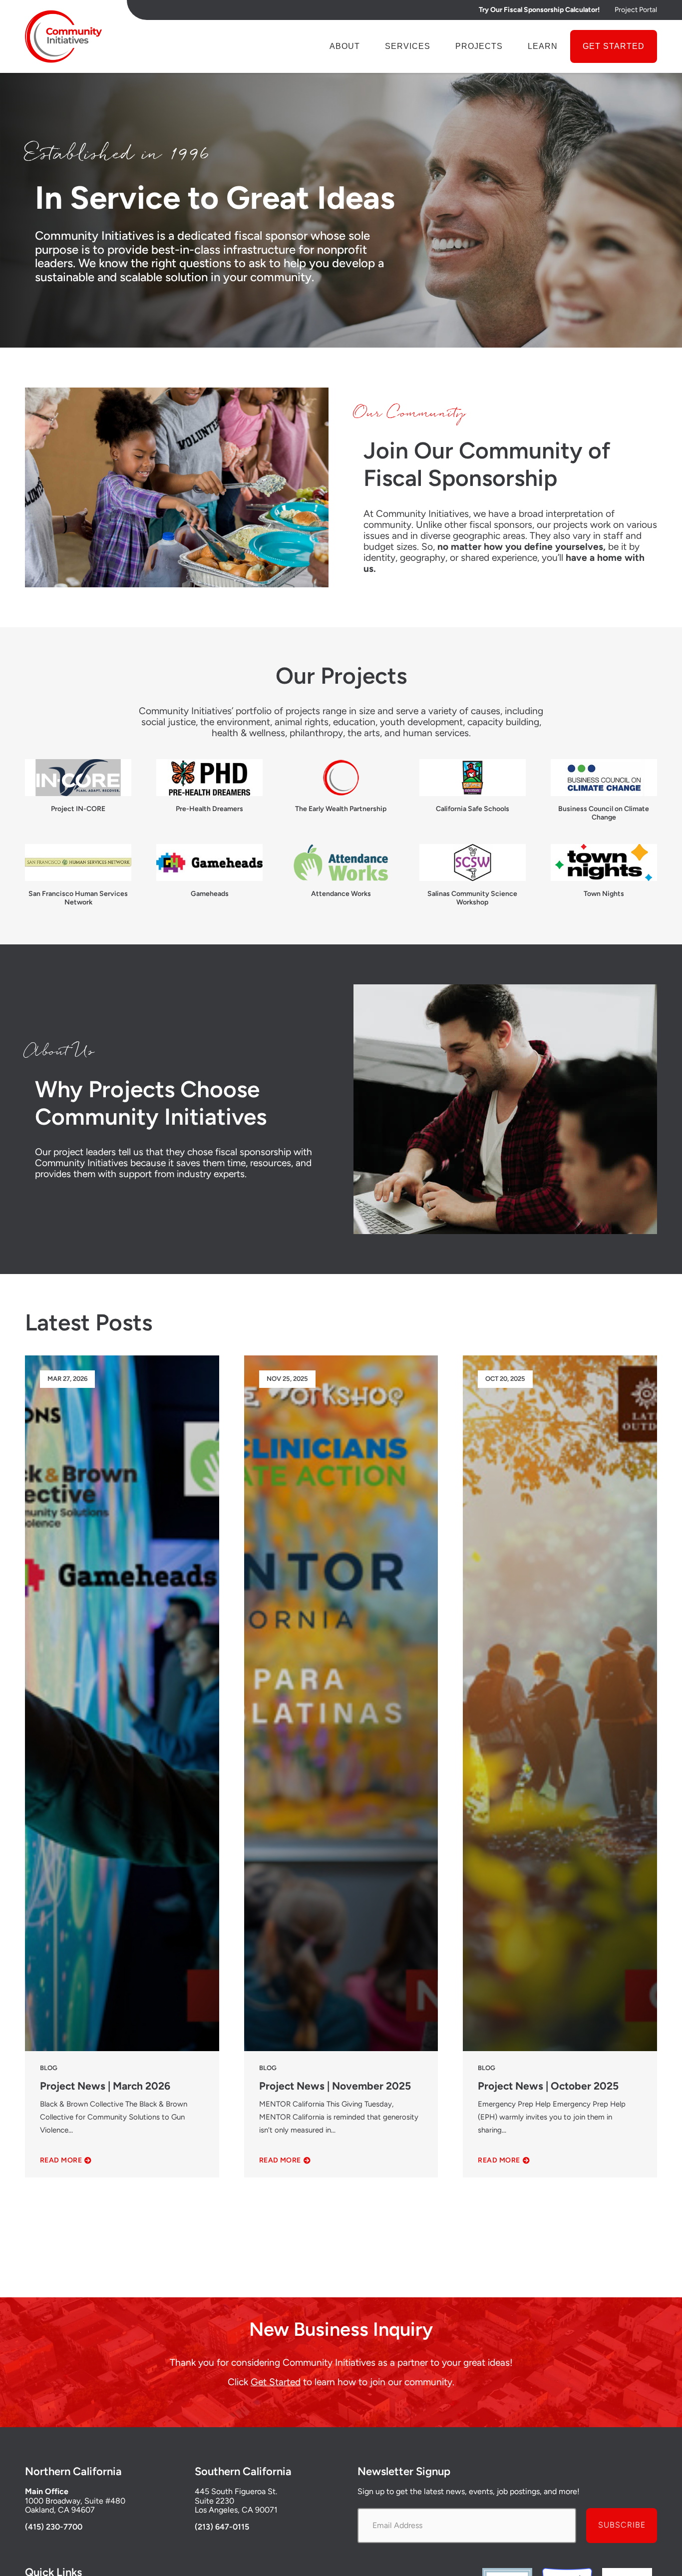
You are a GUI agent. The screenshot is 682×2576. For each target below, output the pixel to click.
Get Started (614, 46)
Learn (543, 46)
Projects (479, 46)
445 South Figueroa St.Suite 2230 (236, 2496)
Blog (49, 2068)
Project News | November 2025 (335, 2086)
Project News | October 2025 (548, 2086)
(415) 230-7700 (54, 2527)
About (345, 46)
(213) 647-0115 (222, 2527)
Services (408, 46)
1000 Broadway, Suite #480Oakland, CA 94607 (75, 2505)
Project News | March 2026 (105, 2086)
